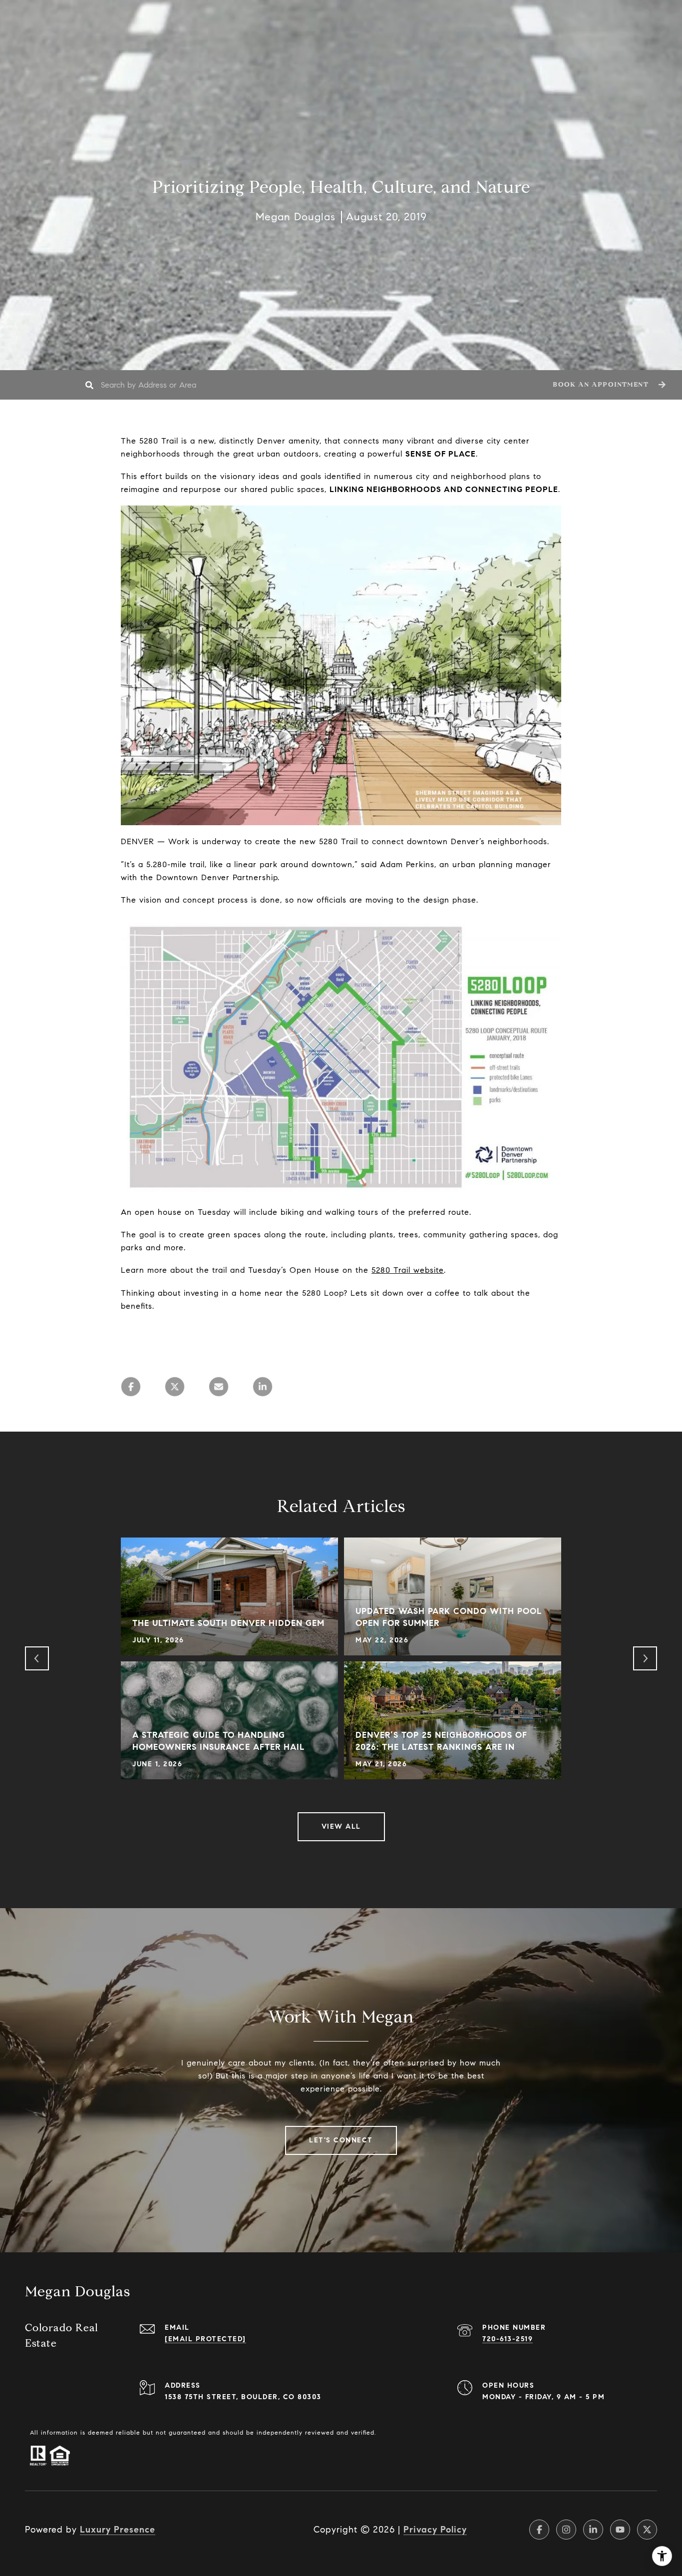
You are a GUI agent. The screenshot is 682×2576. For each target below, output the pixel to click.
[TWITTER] (647, 2530)
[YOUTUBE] (620, 2530)
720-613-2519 (508, 2339)
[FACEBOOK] (539, 2530)
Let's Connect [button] (341, 2140)
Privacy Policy (435, 2530)
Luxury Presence (118, 2530)
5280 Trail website (408, 1270)
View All (341, 1826)
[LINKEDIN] (593, 2530)
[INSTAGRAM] (566, 2530)
